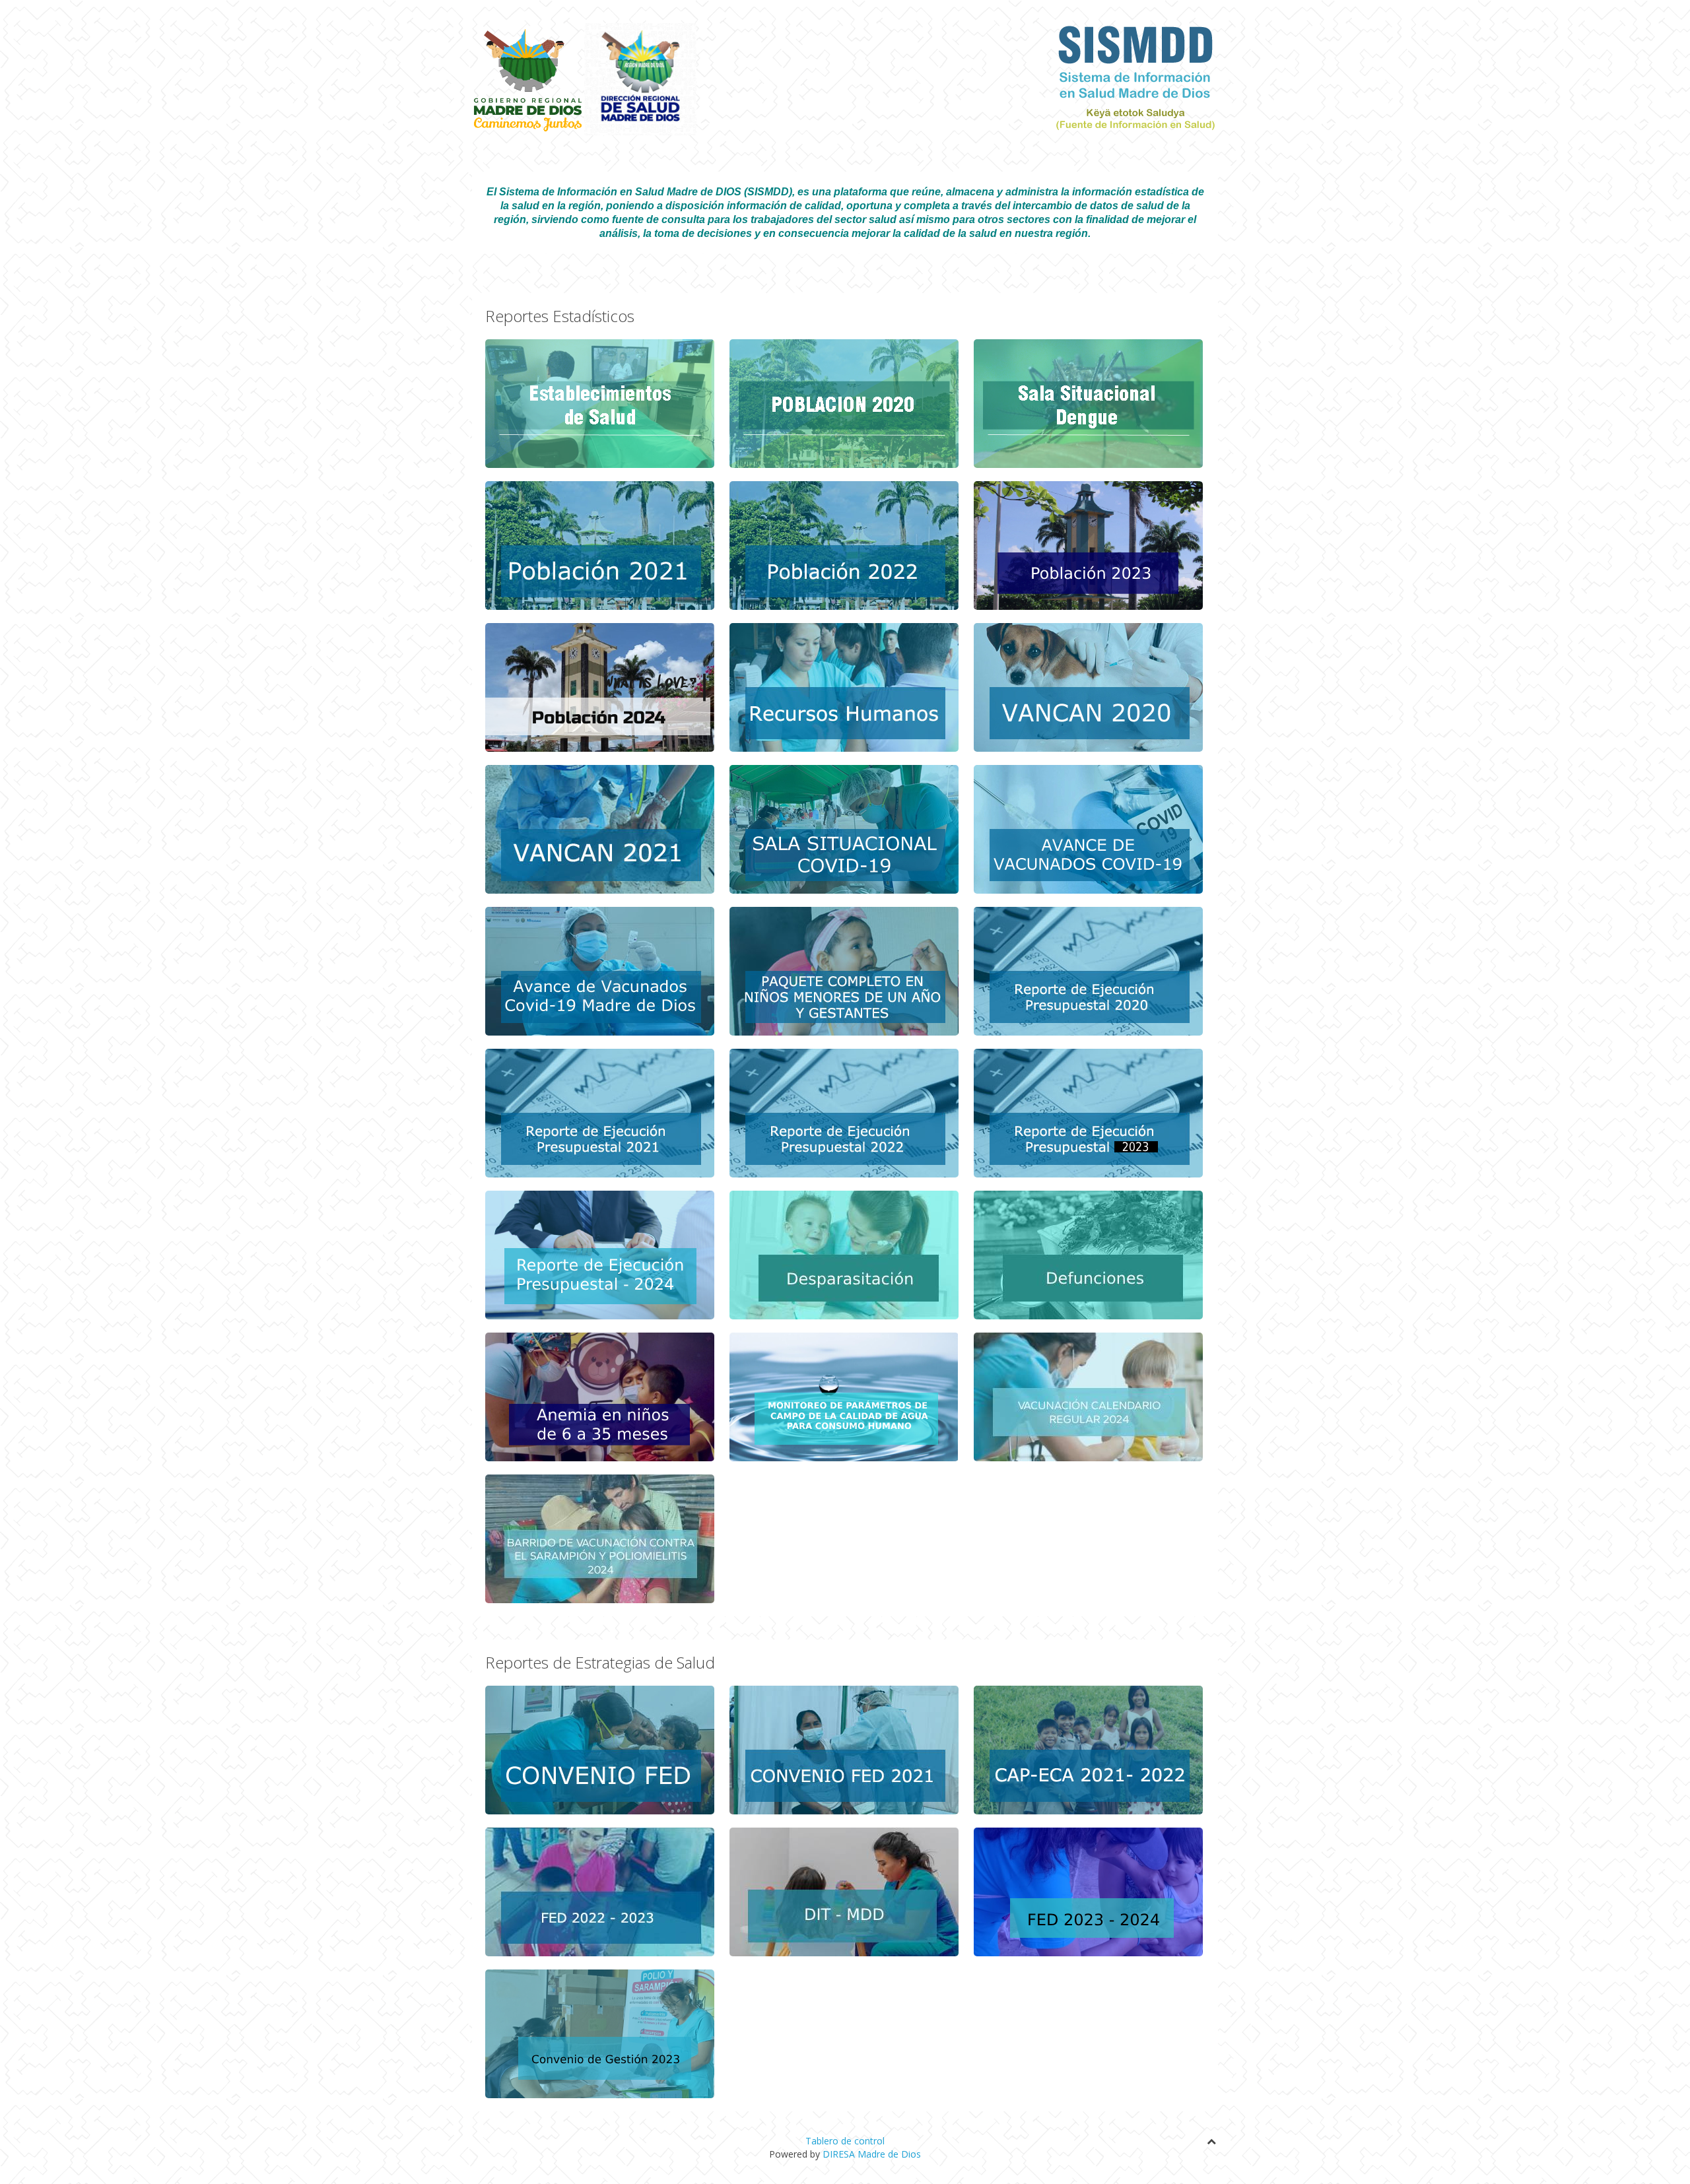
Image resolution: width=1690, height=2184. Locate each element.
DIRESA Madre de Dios (872, 2154)
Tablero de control (845, 2141)
